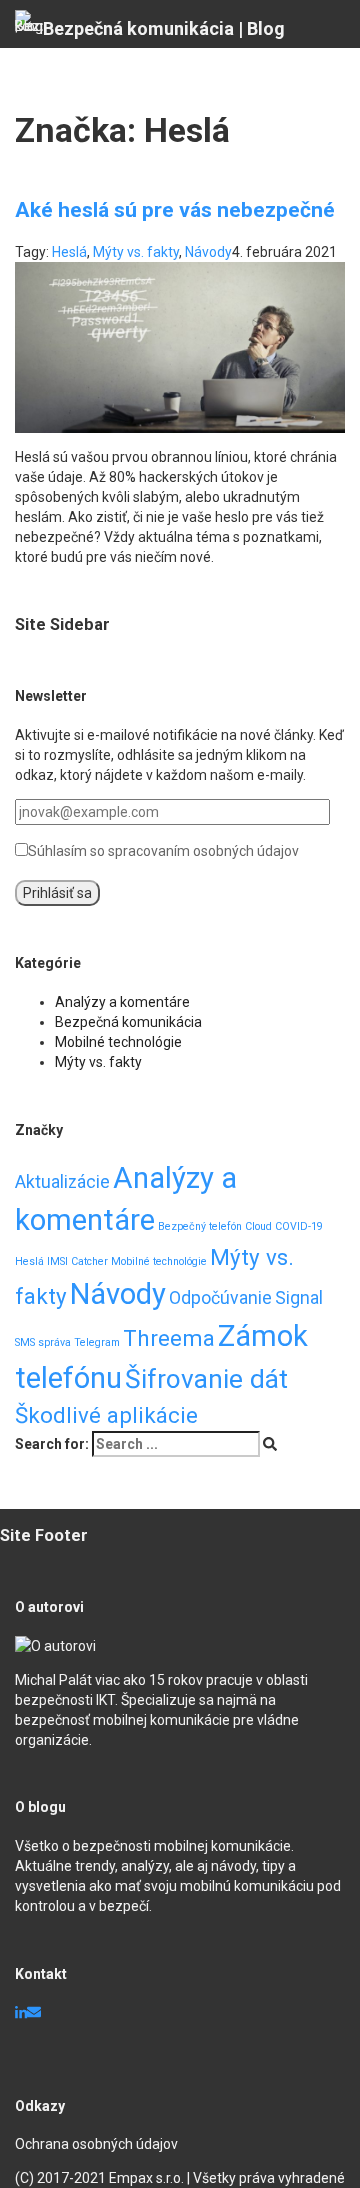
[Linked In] (21, 2012)
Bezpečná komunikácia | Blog (164, 28)
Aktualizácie (62, 1182)
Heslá (69, 252)
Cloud (258, 1226)
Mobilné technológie (118, 1042)
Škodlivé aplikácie (106, 1415)
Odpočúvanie (220, 1298)
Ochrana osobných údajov (96, 2144)
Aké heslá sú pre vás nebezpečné (175, 210)
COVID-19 (299, 1226)
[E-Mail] (34, 2012)
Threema (169, 1338)
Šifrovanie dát (206, 1379)
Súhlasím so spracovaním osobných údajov (163, 851)
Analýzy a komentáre (122, 1002)
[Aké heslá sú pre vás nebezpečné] (180, 347)
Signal (299, 1298)
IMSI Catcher (77, 1261)
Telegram (97, 1342)
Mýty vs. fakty (136, 252)
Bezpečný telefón (200, 1226)
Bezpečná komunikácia (128, 1022)
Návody (208, 252)
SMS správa (43, 1342)
